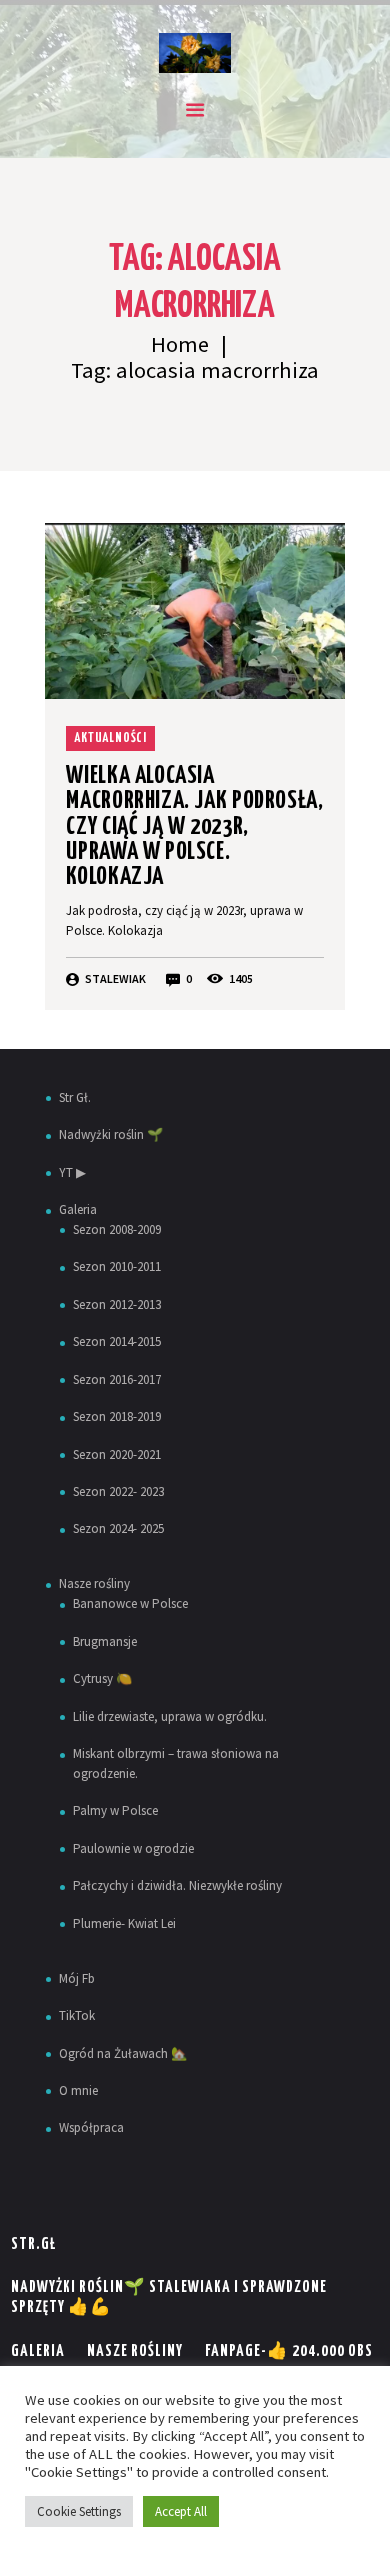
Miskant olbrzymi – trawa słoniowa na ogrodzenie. (176, 1763)
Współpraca (91, 2127)
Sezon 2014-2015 (117, 1341)
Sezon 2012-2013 (117, 1304)
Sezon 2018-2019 (117, 1416)
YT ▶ (72, 1172)
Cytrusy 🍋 (102, 1678)
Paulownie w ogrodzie (133, 1848)
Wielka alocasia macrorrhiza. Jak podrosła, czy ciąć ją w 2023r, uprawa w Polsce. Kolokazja (194, 826)
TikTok (77, 2015)
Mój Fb (77, 1978)
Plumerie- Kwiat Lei (124, 1923)
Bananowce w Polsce (130, 1603)
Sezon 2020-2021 (117, 1454)
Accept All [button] (181, 2511)
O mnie (78, 2090)
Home (180, 344)
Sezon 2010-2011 (117, 1266)
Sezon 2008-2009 (117, 1229)
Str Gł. (75, 1097)
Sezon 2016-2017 (117, 1379)
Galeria (78, 1209)
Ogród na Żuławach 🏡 (123, 2053)
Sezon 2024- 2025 (118, 1528)
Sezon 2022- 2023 (118, 1491)
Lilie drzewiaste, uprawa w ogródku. (170, 1716)
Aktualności (110, 738)
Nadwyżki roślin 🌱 (111, 1134)
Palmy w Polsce (115, 1810)
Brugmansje (105, 1641)
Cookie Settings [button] (79, 2511)
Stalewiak (115, 978)
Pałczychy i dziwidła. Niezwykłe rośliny (177, 1885)
